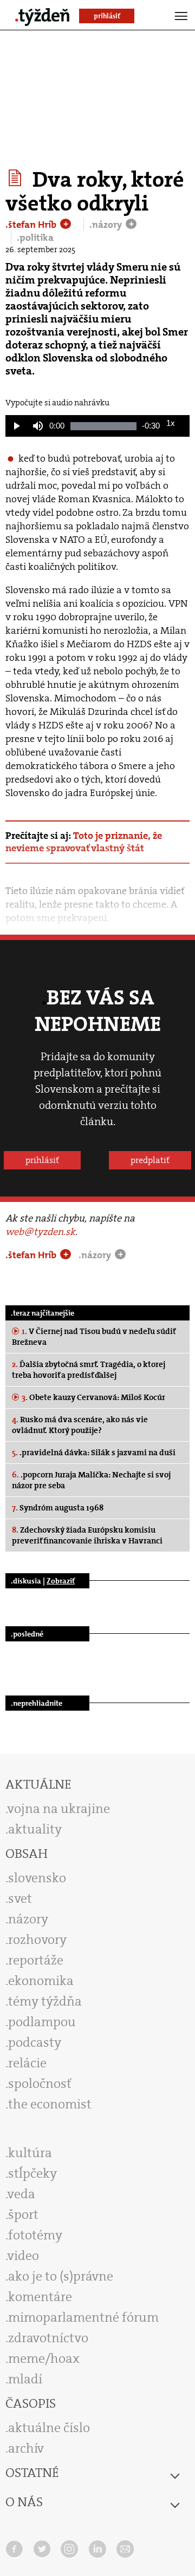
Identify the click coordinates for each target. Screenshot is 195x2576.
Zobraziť (61, 1581)
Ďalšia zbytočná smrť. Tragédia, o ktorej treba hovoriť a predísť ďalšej (89, 1370)
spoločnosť (40, 2084)
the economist (50, 2104)
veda (21, 2194)
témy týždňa (45, 2001)
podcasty (35, 2042)
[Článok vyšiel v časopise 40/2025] (17, 178)
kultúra (30, 2153)
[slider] (103, 426)
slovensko (37, 1878)
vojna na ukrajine (59, 1809)
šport (23, 2214)
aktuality (35, 1829)
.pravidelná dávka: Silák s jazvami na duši (94, 1453)
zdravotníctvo (48, 2338)
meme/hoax (44, 2358)
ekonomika (41, 1981)
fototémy (35, 2235)
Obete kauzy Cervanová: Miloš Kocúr (93, 1397)
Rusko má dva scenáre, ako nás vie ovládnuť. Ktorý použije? (80, 1425)
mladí (25, 2379)
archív (26, 2448)
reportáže (36, 1960)
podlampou (42, 2022)
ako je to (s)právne (61, 2276)
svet (20, 1898)
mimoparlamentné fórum (83, 2317)
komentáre (40, 2297)
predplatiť (150, 1160)
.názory (107, 225)
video (23, 2256)
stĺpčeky (32, 2173)
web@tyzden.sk (40, 1232)
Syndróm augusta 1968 (58, 1508)
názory (28, 1919)
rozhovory (37, 1940)
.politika (35, 238)
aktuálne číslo (49, 2428)
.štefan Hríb (32, 225)
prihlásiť (42, 1160)
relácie (27, 2063)
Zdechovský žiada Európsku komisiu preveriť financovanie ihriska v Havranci (87, 1535)
